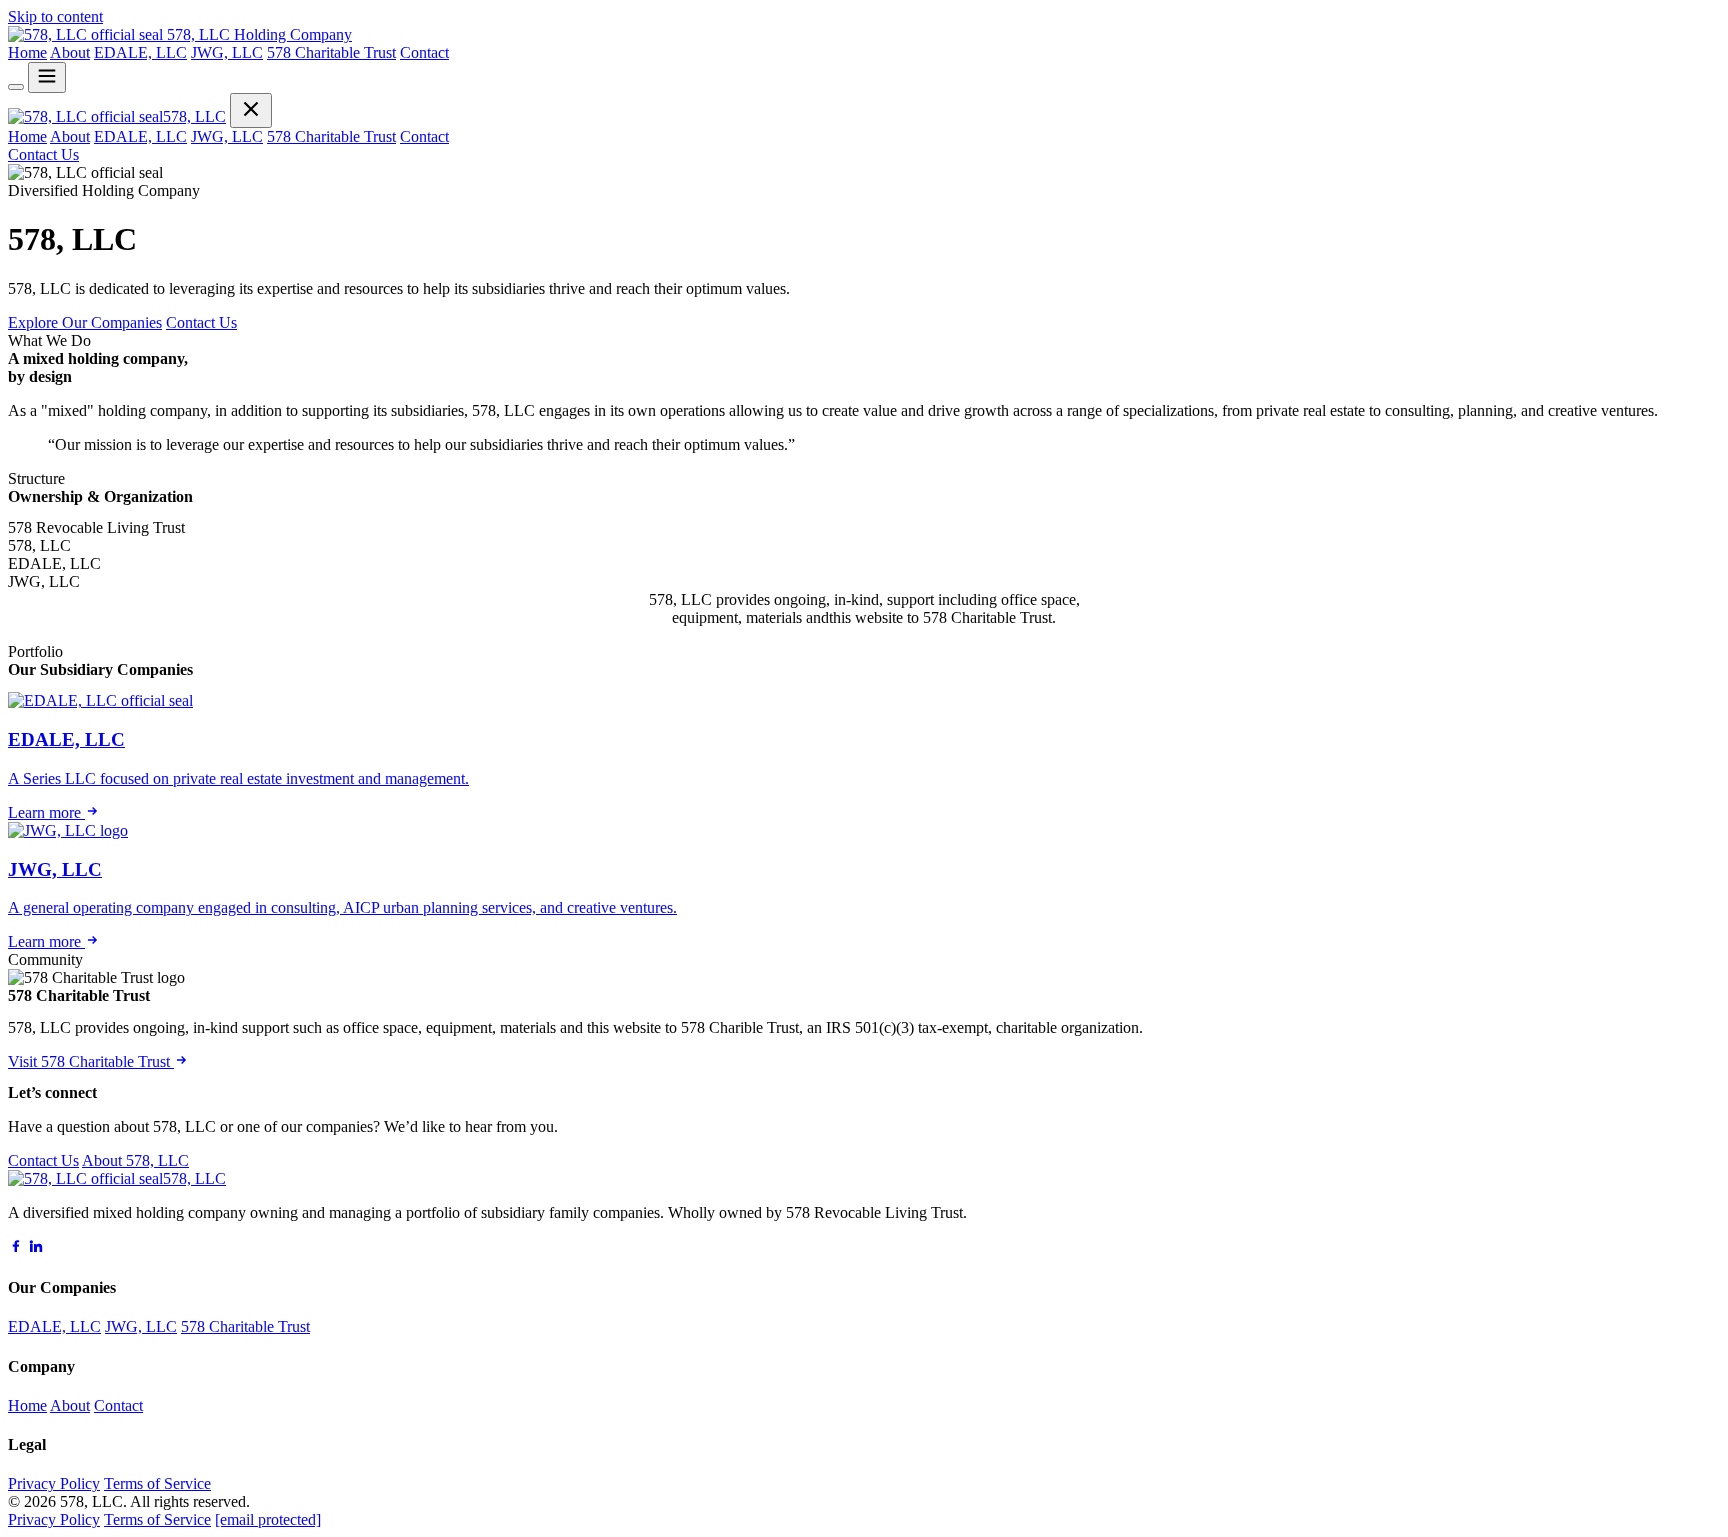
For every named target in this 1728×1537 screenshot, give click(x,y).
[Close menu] (251, 110)
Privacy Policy (54, 1483)
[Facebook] (16, 1248)
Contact (424, 52)
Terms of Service (157, 1483)
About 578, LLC (135, 1160)
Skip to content (55, 16)
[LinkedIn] (36, 1248)
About (70, 52)
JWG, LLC (227, 52)
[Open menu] (47, 77)
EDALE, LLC (140, 52)
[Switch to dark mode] (16, 87)
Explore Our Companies (85, 322)
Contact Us (43, 154)
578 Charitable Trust (331, 52)
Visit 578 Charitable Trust (91, 1061)
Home (27, 52)
